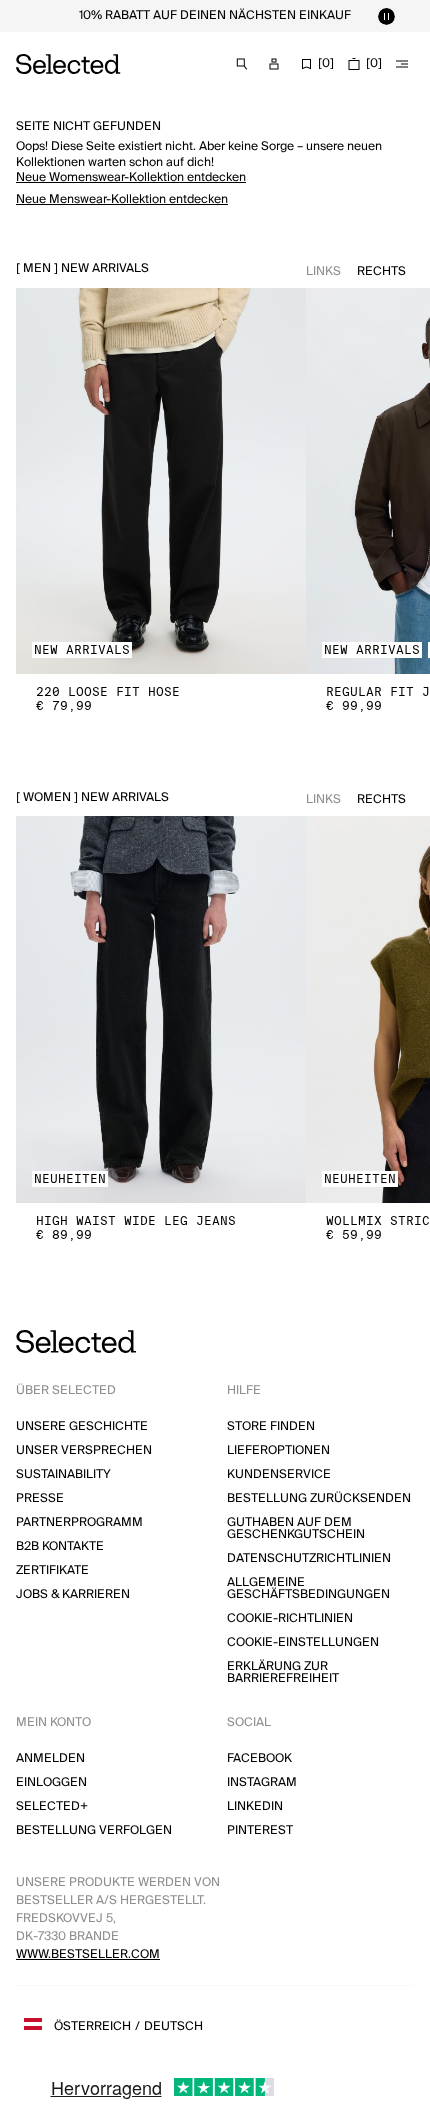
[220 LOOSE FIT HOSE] (161, 481)
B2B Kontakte (60, 1546)
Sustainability (63, 1474)
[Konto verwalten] (274, 64)
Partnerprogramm (79, 1522)
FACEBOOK (259, 1758)
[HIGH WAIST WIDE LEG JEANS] (161, 1009)
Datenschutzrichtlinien (309, 1558)
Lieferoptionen (278, 1450)
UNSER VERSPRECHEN (84, 1450)
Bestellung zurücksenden (319, 1498)
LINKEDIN (255, 1806)
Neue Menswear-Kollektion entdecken (122, 199)
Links (323, 271)
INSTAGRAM (262, 1782)
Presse (40, 1498)
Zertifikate (52, 1570)
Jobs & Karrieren (73, 1594)
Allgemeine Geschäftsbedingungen (308, 1588)
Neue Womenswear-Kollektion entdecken (131, 177)
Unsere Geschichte (82, 1426)
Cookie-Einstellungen (303, 1642)
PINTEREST (260, 1830)
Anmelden (50, 1758)
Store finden (271, 1426)
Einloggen (51, 1782)
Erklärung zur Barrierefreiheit (283, 1672)
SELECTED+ (52, 1806)
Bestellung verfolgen (94, 1830)
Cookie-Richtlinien (290, 1618)
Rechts (381, 271)
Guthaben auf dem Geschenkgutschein (296, 1528)
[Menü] (402, 64)
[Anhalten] (386, 16)
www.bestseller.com (88, 1954)
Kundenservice (279, 1474)
